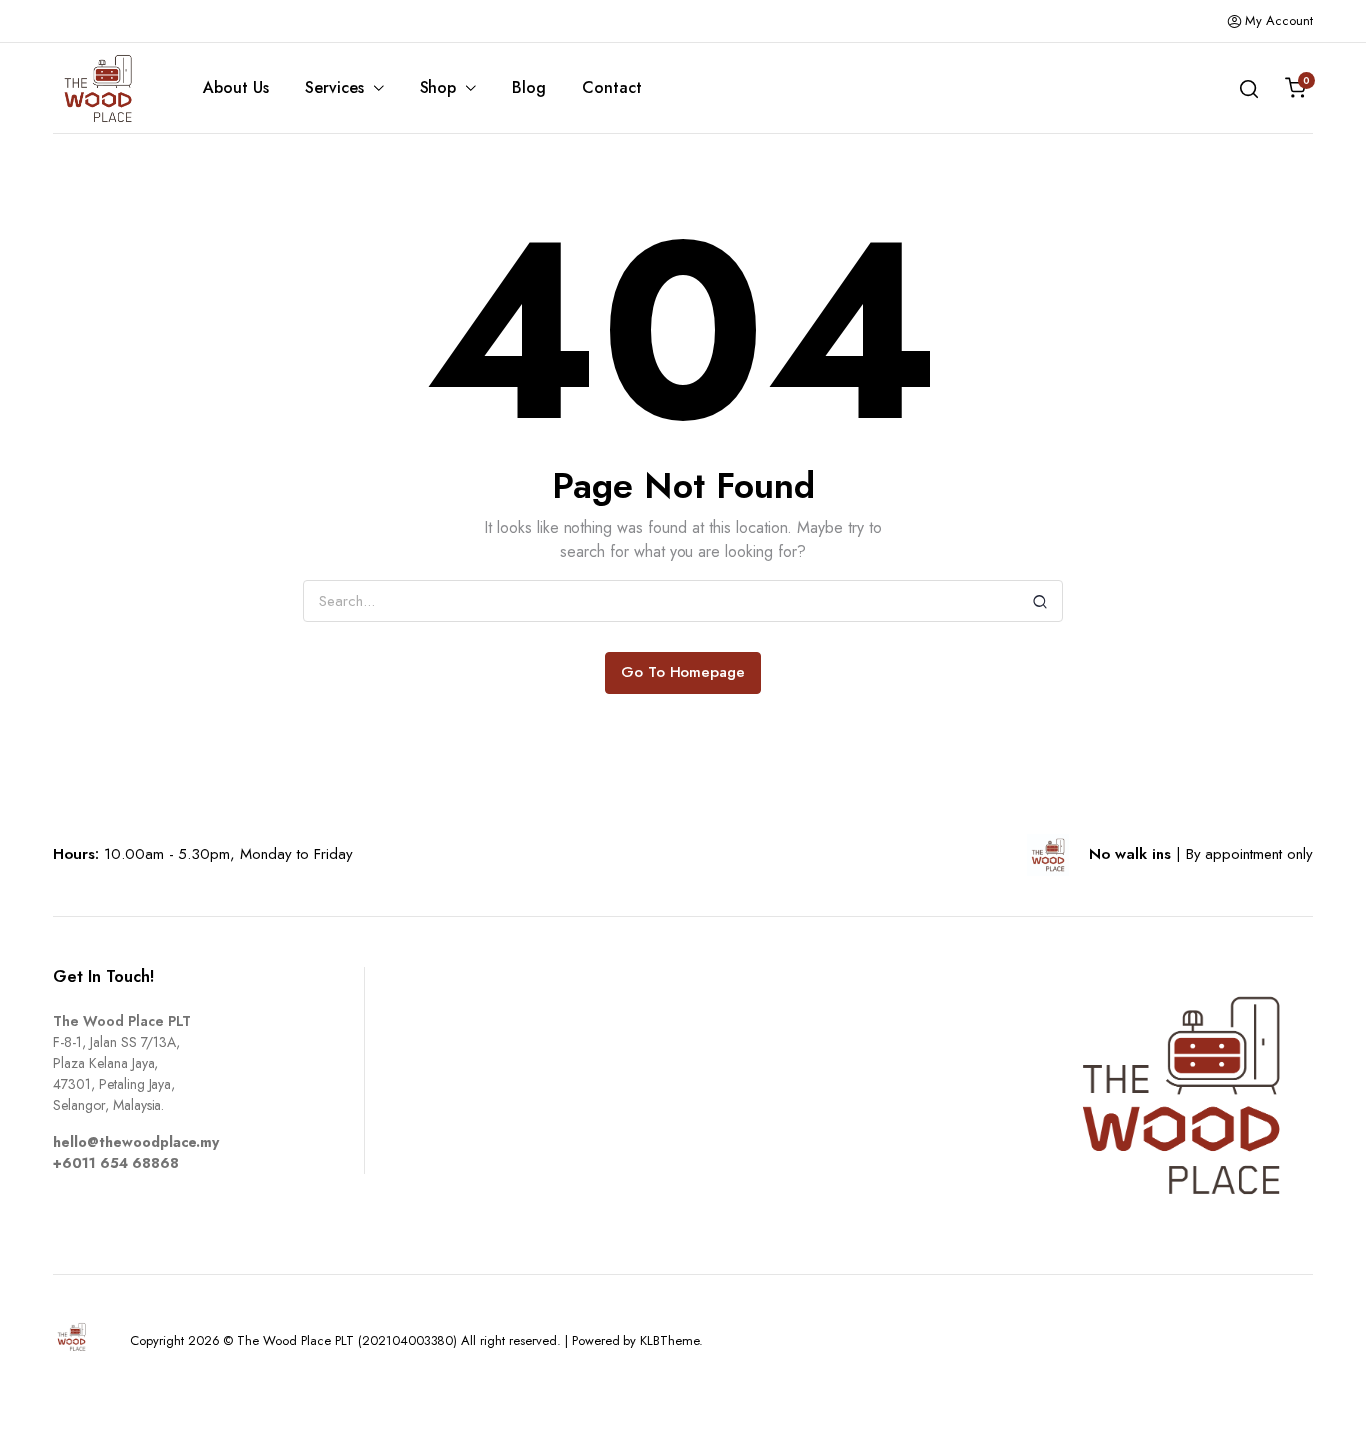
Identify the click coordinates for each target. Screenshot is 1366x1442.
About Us (236, 87)
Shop (438, 87)
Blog (529, 87)
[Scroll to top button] (1321, 1397)
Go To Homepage (683, 672)
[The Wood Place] (98, 89)
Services (334, 87)
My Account (1279, 20)
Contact (612, 87)
